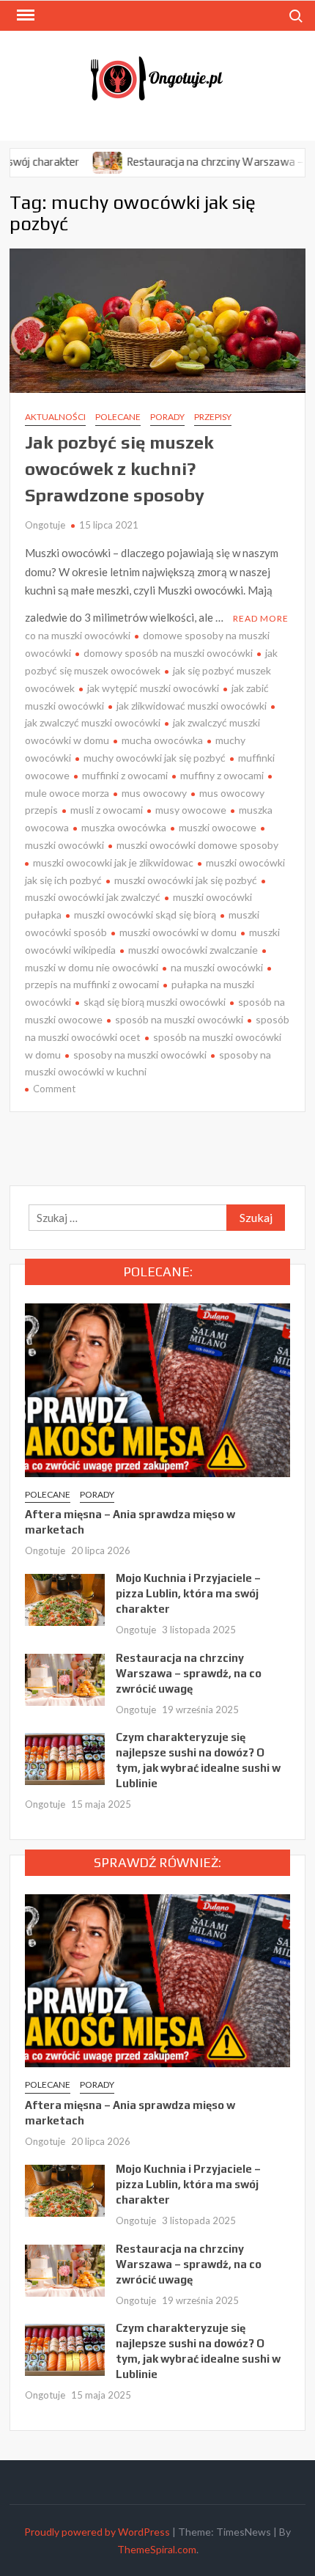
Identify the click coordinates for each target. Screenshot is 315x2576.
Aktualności (55, 417)
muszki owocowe (218, 827)
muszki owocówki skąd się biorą (145, 915)
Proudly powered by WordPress (97, 2532)
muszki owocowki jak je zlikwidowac (113, 862)
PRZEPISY (213, 417)
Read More (261, 618)
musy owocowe (191, 810)
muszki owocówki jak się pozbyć (186, 880)
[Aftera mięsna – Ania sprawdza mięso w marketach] (157, 1388)
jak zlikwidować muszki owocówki (192, 706)
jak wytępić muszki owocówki (153, 688)
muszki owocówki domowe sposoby (197, 845)
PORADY (167, 417)
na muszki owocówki (217, 967)
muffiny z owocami (222, 775)
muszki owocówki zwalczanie (193, 950)
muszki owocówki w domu (178, 932)
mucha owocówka (162, 740)
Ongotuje (45, 525)
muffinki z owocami (125, 775)
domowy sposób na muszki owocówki (168, 653)
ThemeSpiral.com (157, 2549)
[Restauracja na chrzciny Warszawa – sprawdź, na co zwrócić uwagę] (80, 161)
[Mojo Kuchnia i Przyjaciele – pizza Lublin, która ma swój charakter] (65, 1599)
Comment (54, 1089)
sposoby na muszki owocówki (140, 1055)
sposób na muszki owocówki (179, 1019)
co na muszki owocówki (78, 635)
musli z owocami (107, 810)
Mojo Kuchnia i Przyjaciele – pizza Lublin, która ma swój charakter (188, 1593)
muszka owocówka (124, 827)
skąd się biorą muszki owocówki (155, 1002)
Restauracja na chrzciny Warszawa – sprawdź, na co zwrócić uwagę (189, 1673)
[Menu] (24, 15)
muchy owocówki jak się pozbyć (155, 758)
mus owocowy (154, 793)
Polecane (118, 417)
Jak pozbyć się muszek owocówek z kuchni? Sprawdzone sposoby (119, 469)
